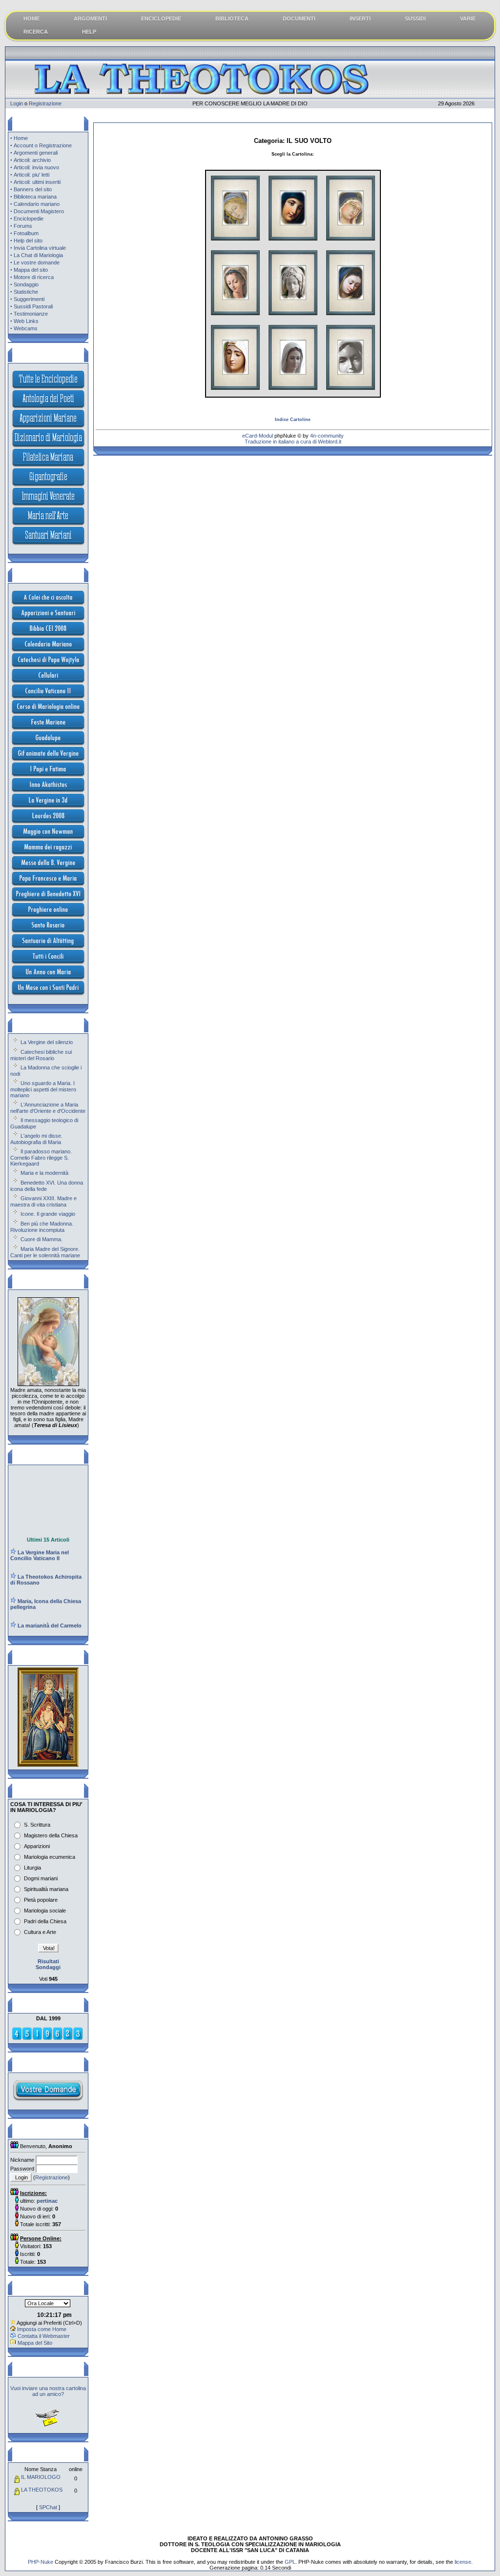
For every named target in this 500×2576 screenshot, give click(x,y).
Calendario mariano (37, 204)
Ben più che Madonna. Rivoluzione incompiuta (42, 1227)
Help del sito (28, 241)
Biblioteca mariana (35, 197)
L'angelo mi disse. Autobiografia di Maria (36, 1139)
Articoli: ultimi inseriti (37, 182)
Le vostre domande (37, 262)
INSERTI (360, 19)
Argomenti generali (36, 153)
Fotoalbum (26, 233)
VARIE (468, 19)
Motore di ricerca (34, 277)
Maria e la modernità (44, 1173)
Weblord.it (330, 442)
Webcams (26, 328)
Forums (23, 226)
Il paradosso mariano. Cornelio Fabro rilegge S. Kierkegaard (41, 1157)
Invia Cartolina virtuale (40, 248)
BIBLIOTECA (232, 19)
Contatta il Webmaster (44, 2336)
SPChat (48, 2507)
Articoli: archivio (32, 160)
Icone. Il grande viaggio (48, 1214)
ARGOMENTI (90, 19)
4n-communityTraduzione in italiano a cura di (294, 439)
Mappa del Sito (35, 2343)
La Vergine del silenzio (47, 1042)
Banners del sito (33, 189)
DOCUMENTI (299, 19)
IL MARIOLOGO (41, 2477)
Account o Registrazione (43, 145)
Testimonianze (31, 314)
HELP (89, 32)
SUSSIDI (415, 19)
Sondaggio (26, 284)
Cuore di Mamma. (42, 1239)
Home (21, 138)
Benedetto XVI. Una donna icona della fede (47, 1186)
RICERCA (36, 32)
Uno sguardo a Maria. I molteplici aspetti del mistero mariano (43, 1089)
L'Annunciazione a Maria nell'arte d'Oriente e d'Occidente (48, 1108)
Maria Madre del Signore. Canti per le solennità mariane (45, 1252)
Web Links (26, 321)
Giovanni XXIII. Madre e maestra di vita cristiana (43, 1201)
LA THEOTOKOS (42, 2490)
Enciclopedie (29, 219)
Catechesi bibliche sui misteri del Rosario (41, 1055)
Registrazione (45, 103)
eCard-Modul (258, 436)
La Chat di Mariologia (38, 255)
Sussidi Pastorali (33, 306)
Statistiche (26, 292)
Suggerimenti (29, 299)
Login (17, 103)
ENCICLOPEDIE (161, 19)
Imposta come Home (42, 2329)
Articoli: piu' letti (31, 175)
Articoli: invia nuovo (36, 167)
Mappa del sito (31, 270)
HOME (31, 19)
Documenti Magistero (39, 211)
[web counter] (47, 2038)
